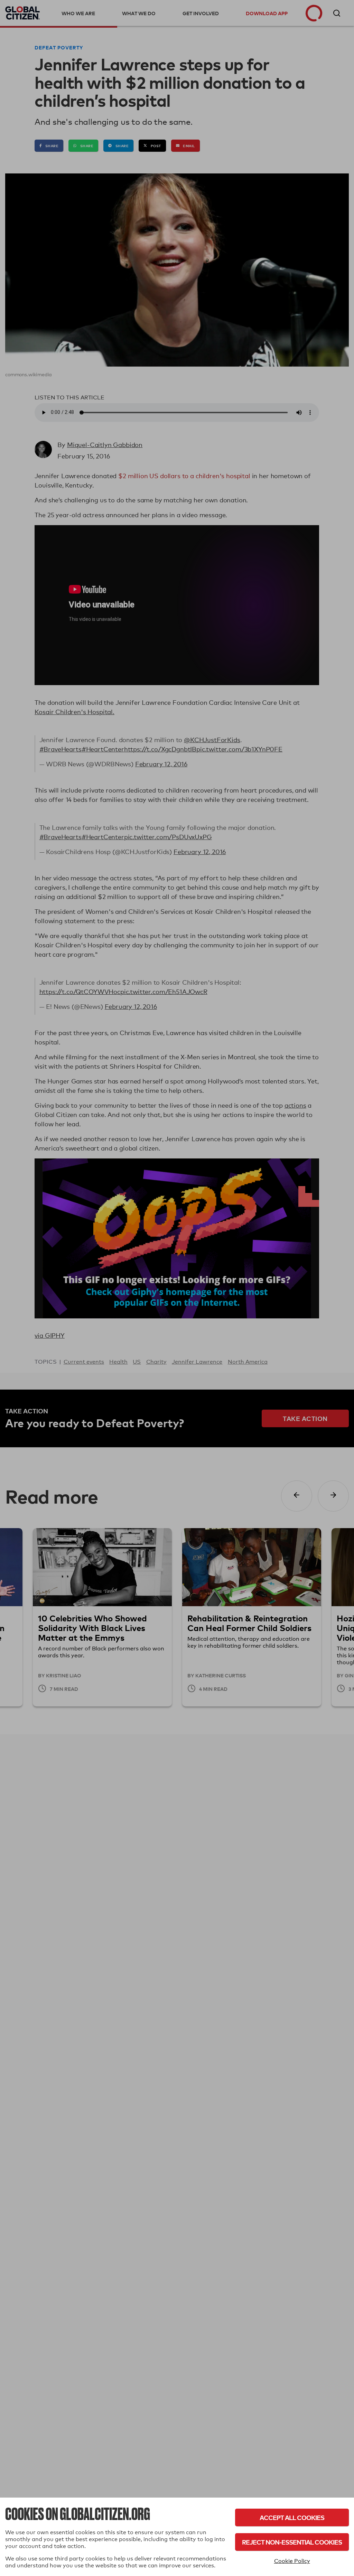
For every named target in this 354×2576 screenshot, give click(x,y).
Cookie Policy (292, 2561)
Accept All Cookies (292, 2517)
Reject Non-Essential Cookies (292, 2542)
